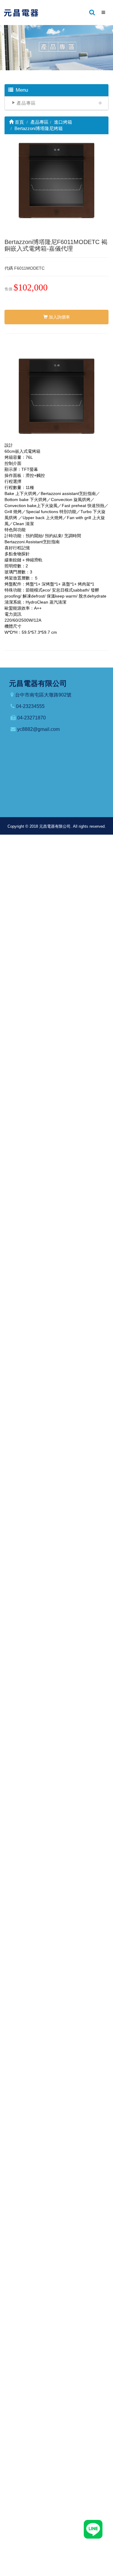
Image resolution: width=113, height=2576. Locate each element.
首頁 (19, 122)
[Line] (93, 2529)
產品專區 (26, 103)
